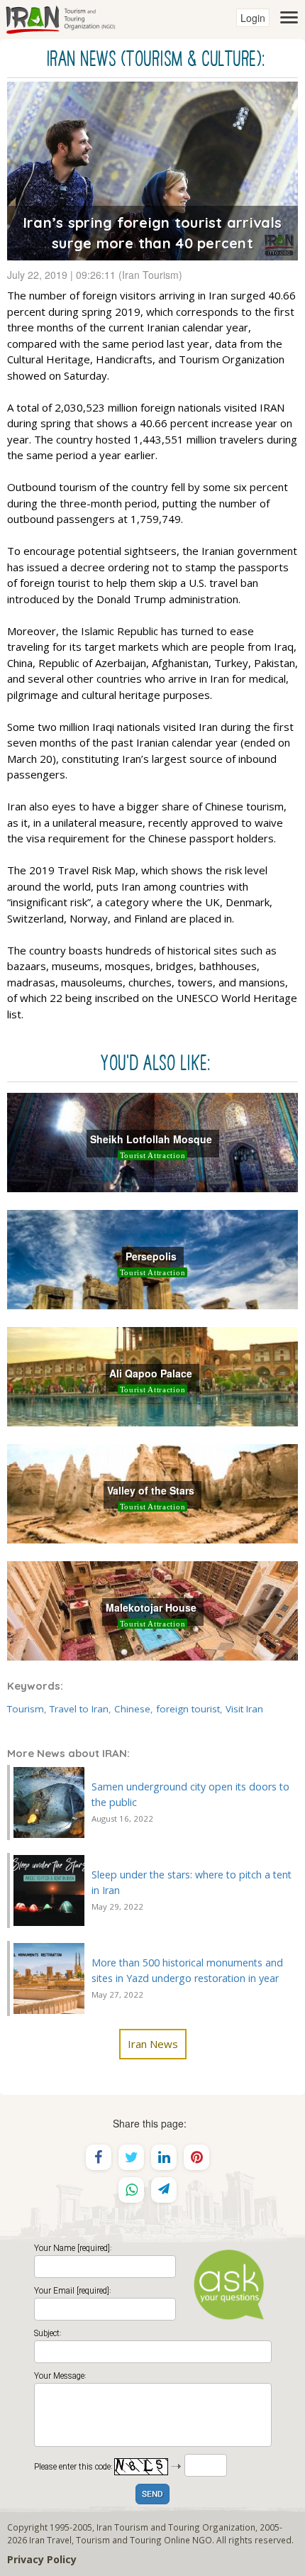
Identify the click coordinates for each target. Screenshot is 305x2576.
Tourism (26, 1709)
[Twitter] (131, 2157)
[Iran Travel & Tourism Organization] (60, 18)
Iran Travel (50, 2540)
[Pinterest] (196, 2157)
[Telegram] (164, 2190)
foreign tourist (188, 1709)
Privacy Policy (42, 2559)
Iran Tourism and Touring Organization (176, 2527)
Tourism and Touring (119, 2540)
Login (253, 18)
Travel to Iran (79, 1709)
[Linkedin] (164, 2157)
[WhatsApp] (131, 2190)
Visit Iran (244, 1709)
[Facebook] (99, 2157)
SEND (152, 2495)
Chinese (132, 1709)
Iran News (153, 2044)
